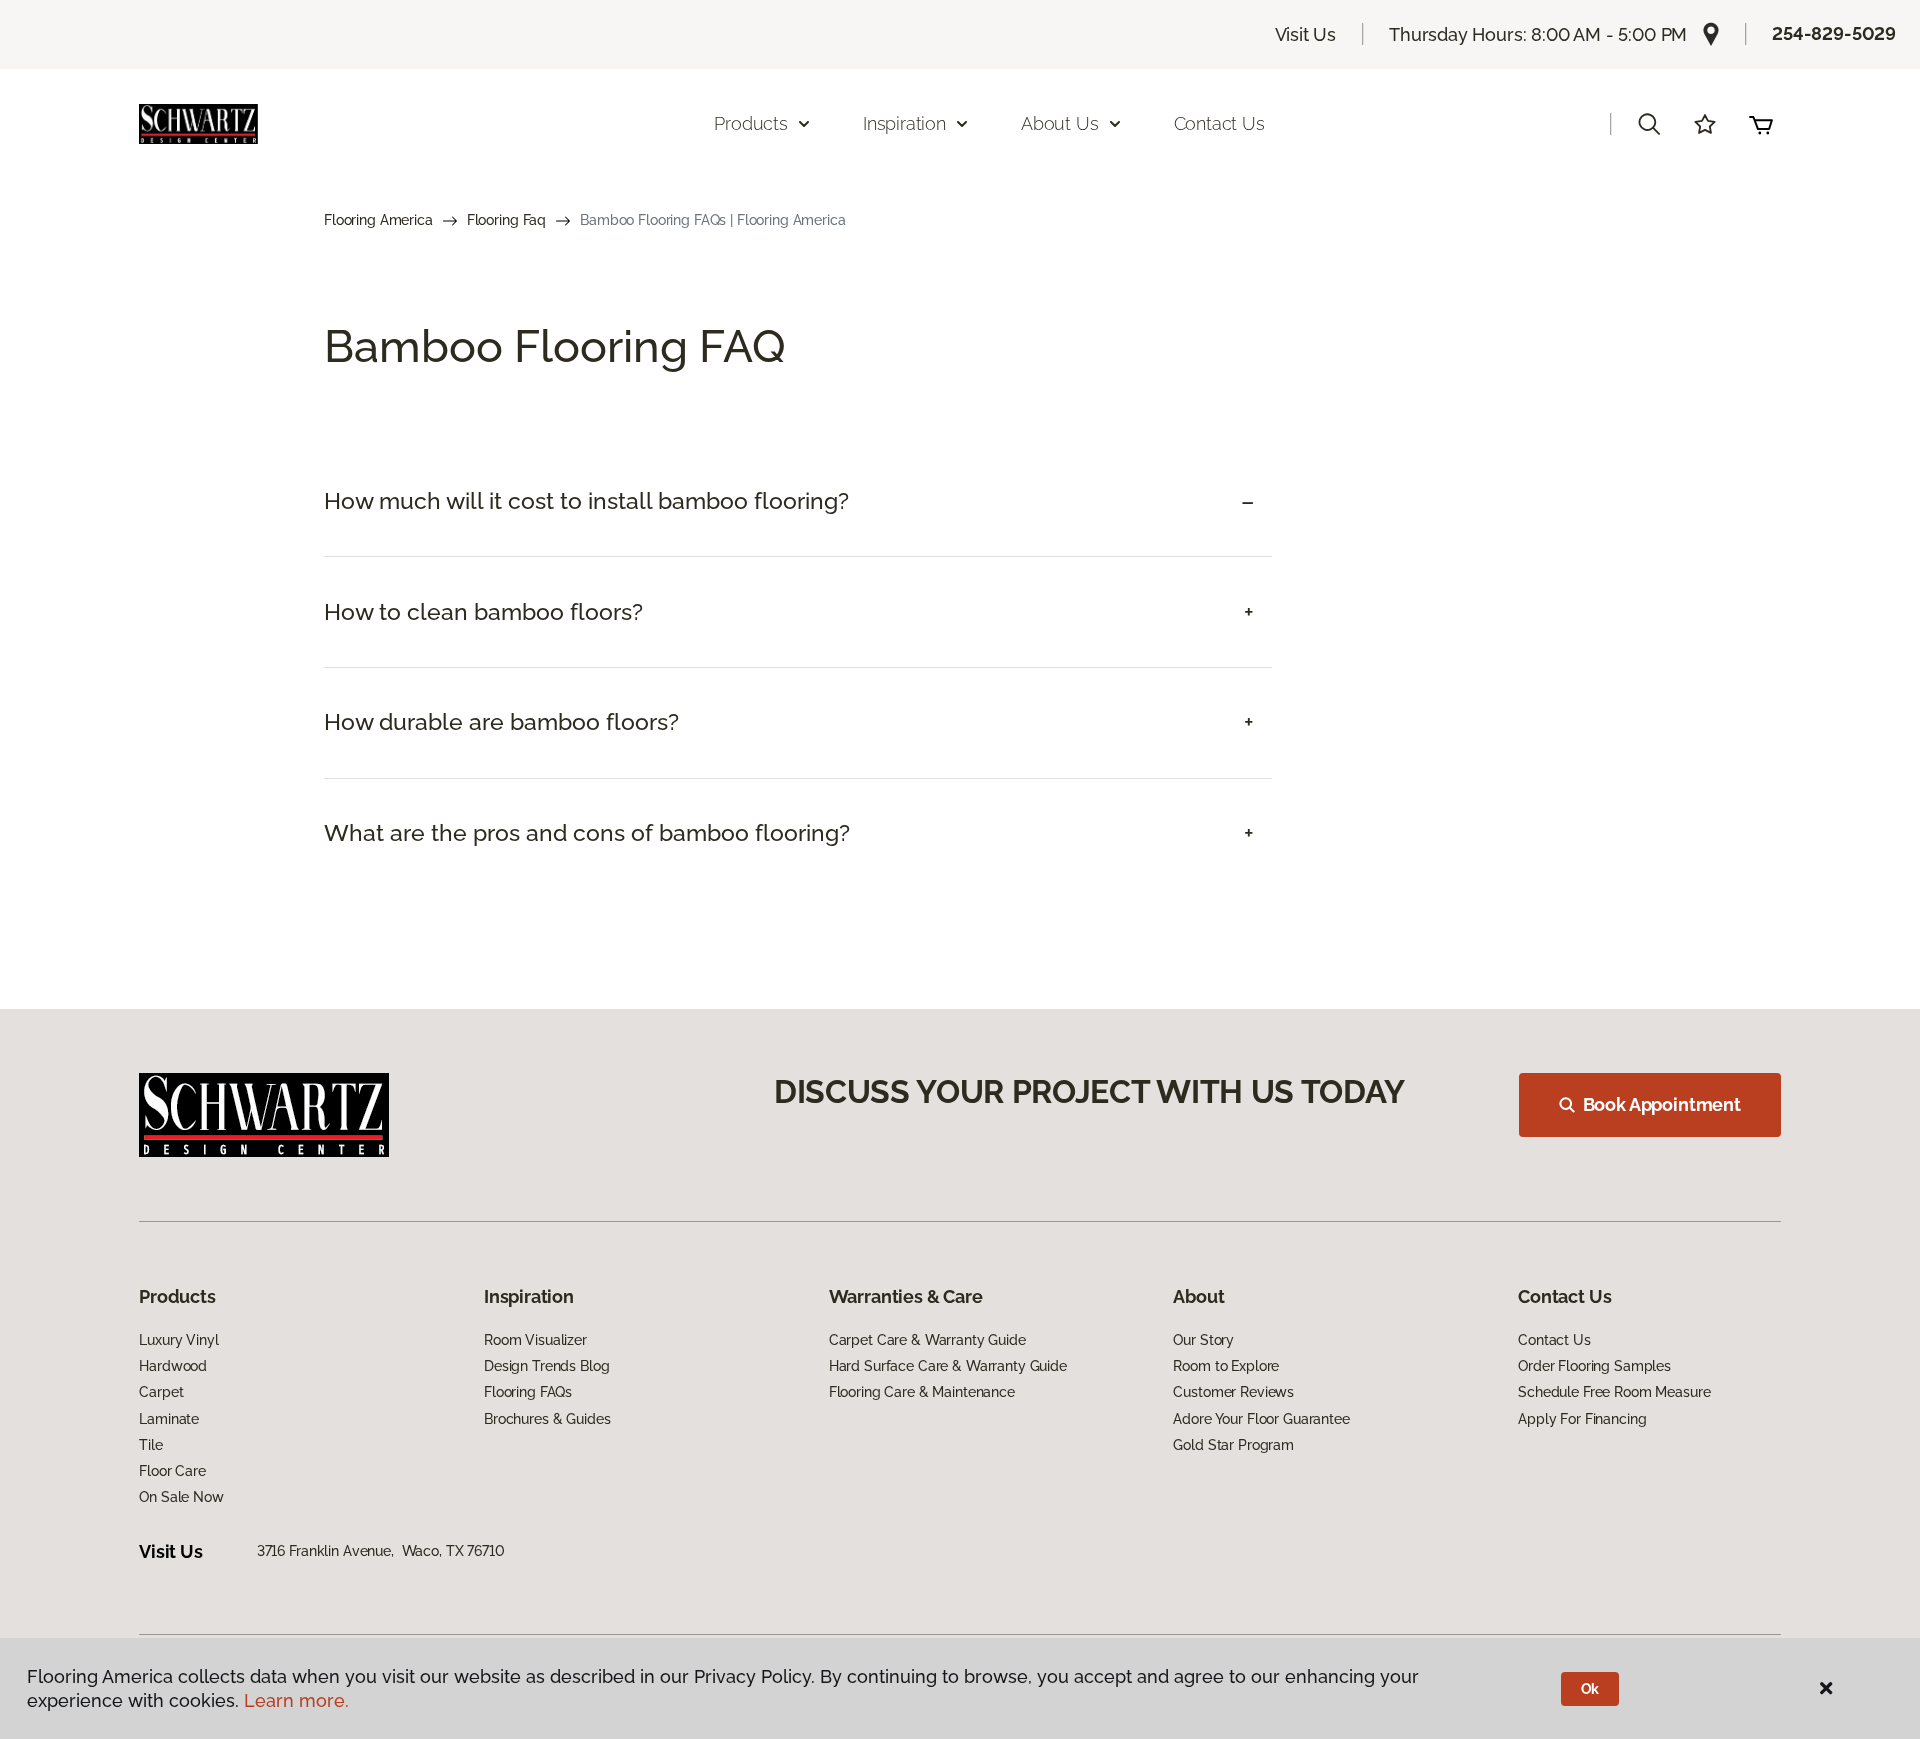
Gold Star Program (1233, 1445)
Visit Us (1306, 34)
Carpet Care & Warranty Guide (927, 1340)
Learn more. (296, 1700)
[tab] (798, 501)
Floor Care (172, 1471)
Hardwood (173, 1366)
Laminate (169, 1419)
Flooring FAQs (528, 1392)
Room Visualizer (535, 1340)
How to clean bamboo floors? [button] (483, 612)
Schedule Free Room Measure (1614, 1392)
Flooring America (378, 220)
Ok (1590, 1689)
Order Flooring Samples (1594, 1366)
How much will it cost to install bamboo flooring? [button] (586, 501)
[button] (1649, 124)
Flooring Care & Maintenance (922, 1392)
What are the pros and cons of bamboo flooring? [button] (587, 833)
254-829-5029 (1834, 33)
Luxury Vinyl (178, 1340)
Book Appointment (1662, 1104)
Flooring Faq (506, 220)
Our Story (1203, 1340)
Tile (150, 1445)
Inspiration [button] (904, 123)
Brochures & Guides (547, 1419)
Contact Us (1219, 123)
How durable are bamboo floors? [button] (501, 722)
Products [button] (751, 123)
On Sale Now (181, 1497)
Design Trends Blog (546, 1366)
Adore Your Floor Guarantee (1261, 1419)
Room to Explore (1226, 1366)
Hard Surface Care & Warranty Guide (948, 1366)
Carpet (161, 1392)
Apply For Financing (1582, 1419)
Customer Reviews (1233, 1392)
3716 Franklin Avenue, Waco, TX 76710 (381, 1551)
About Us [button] (1060, 123)
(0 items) (1761, 124)
